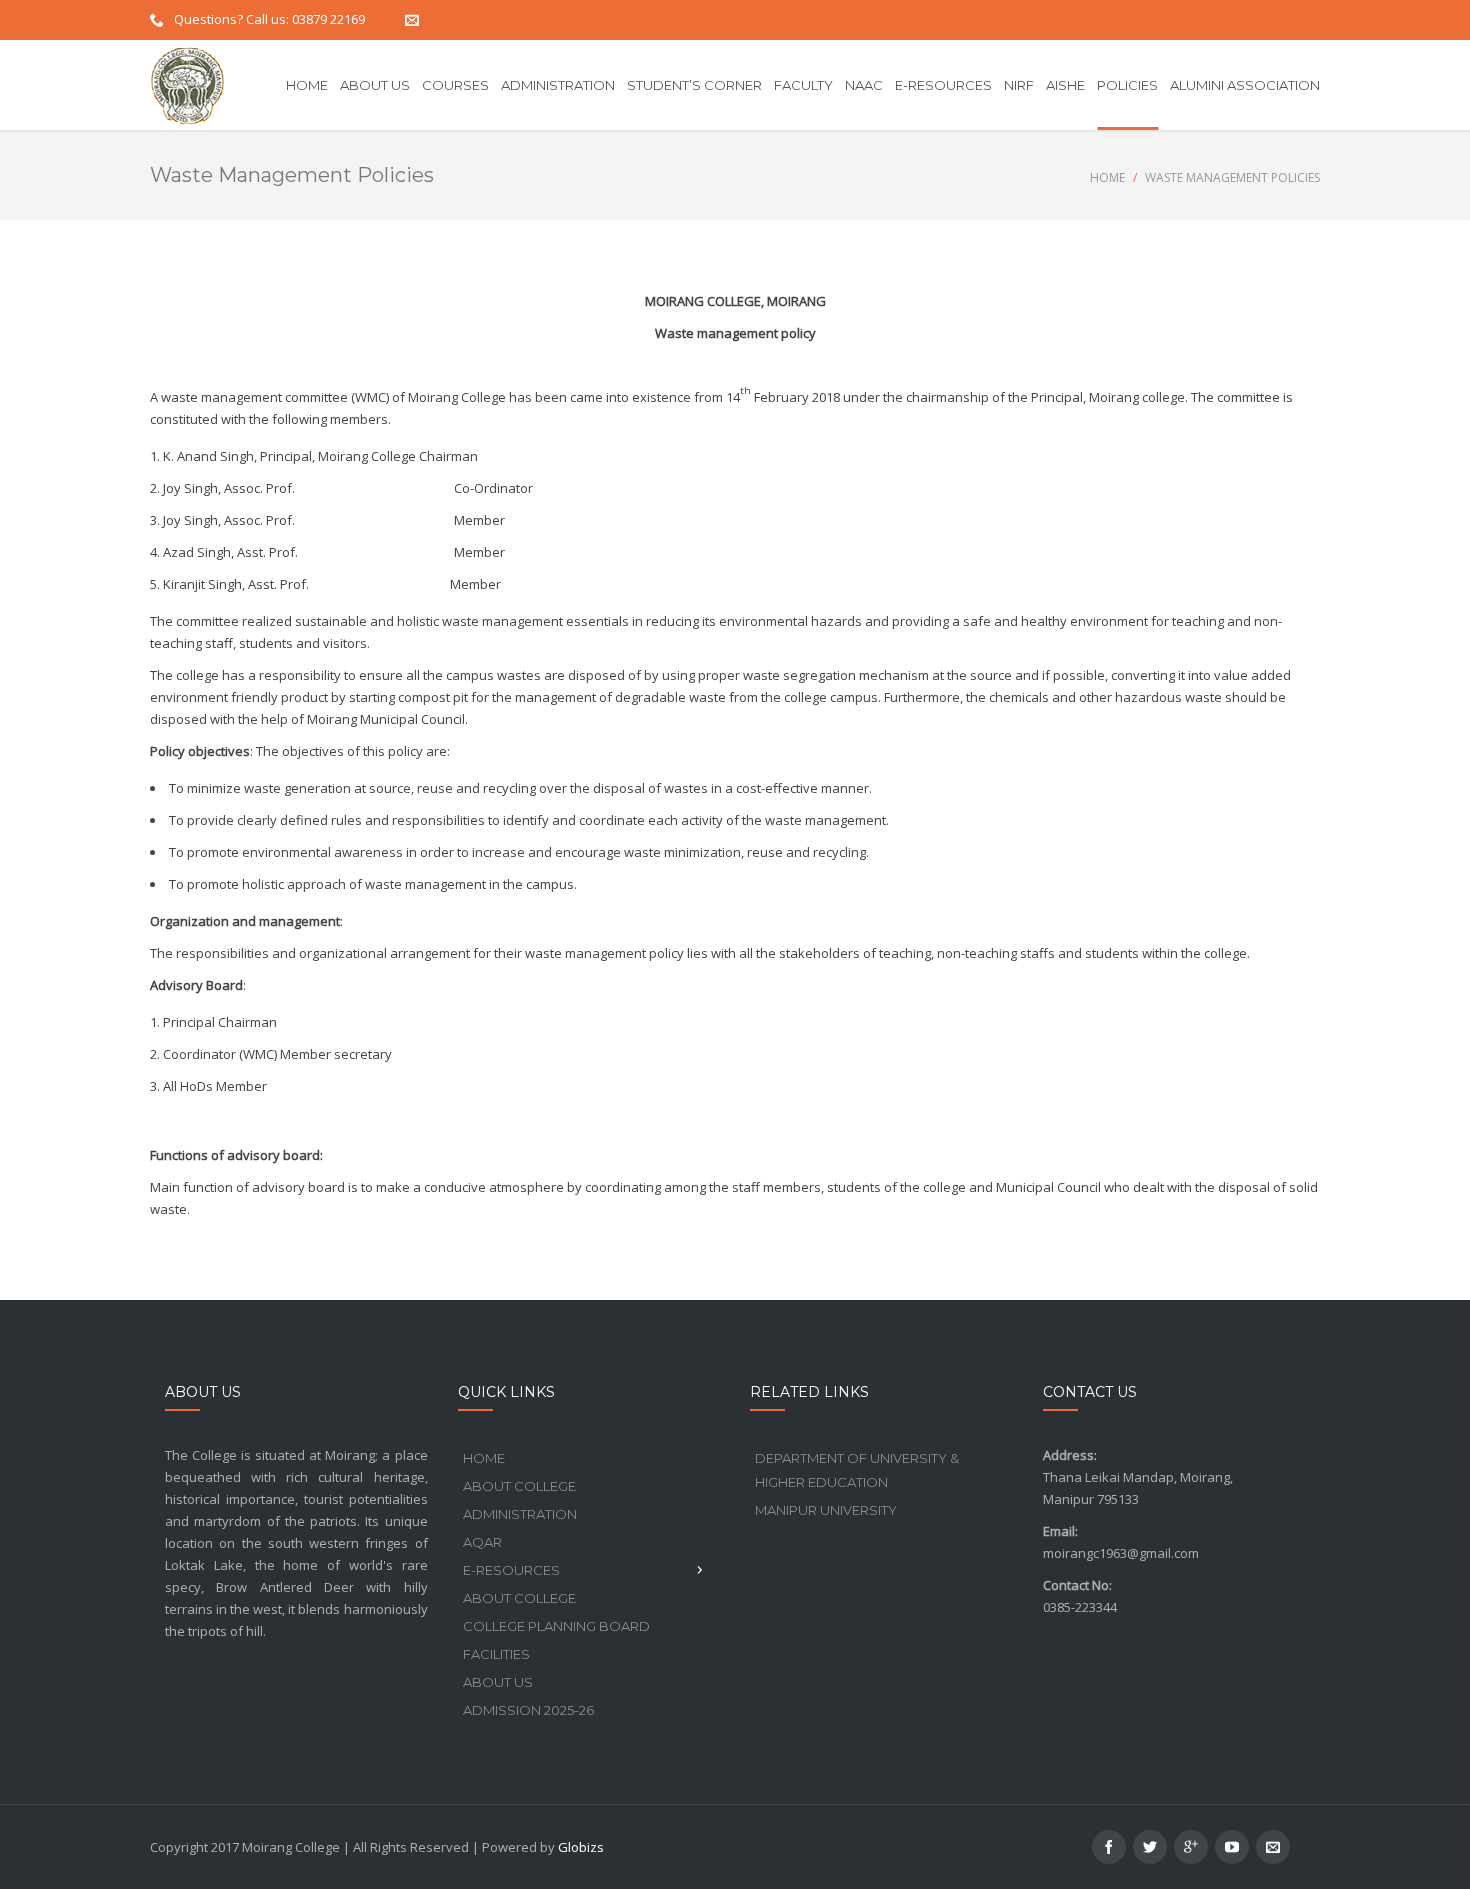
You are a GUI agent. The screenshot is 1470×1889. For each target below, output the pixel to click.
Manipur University (826, 1510)
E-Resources (511, 1570)
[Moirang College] (188, 85)
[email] (1273, 1847)
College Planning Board (556, 1626)
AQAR (482, 1542)
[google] (1191, 1847)
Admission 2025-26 (528, 1710)
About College (519, 1486)
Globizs (581, 1847)
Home (1107, 177)
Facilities (496, 1654)
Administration (520, 1514)
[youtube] (1232, 1847)
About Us (498, 1682)
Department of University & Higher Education (857, 1470)
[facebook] (1109, 1847)
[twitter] (1150, 1847)
